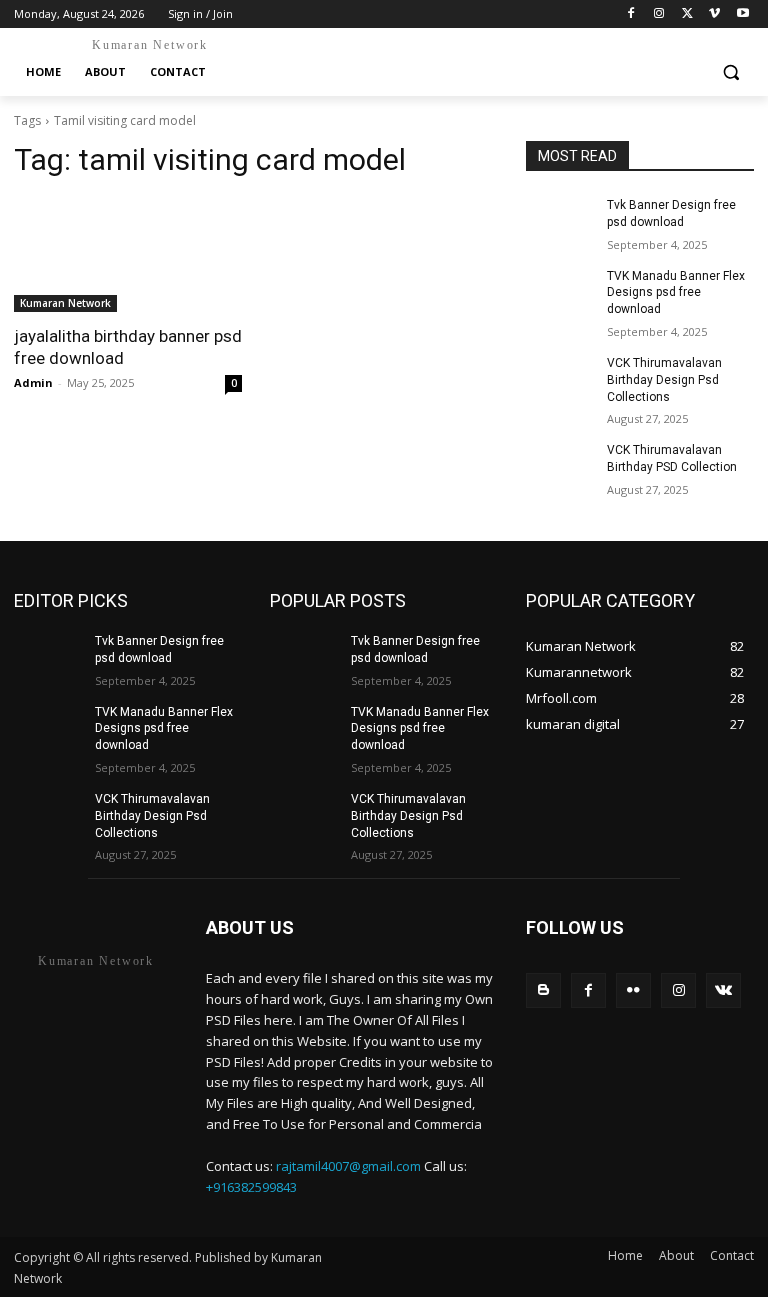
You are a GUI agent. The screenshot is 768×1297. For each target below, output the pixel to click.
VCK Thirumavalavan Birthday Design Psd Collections (664, 380)
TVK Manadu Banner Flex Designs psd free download (676, 293)
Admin (33, 382)
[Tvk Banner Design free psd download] (560, 221)
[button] (730, 72)
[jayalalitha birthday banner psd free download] (128, 255)
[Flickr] (633, 990)
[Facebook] (631, 14)
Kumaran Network (65, 303)
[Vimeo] (714, 14)
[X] (687, 14)
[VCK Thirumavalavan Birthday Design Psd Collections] (560, 379)
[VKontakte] (723, 990)
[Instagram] (659, 14)
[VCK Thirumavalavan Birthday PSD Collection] (560, 466)
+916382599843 (251, 1187)
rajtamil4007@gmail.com (348, 1166)
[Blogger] (543, 990)
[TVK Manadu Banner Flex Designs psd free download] (560, 292)
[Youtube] (742, 14)
